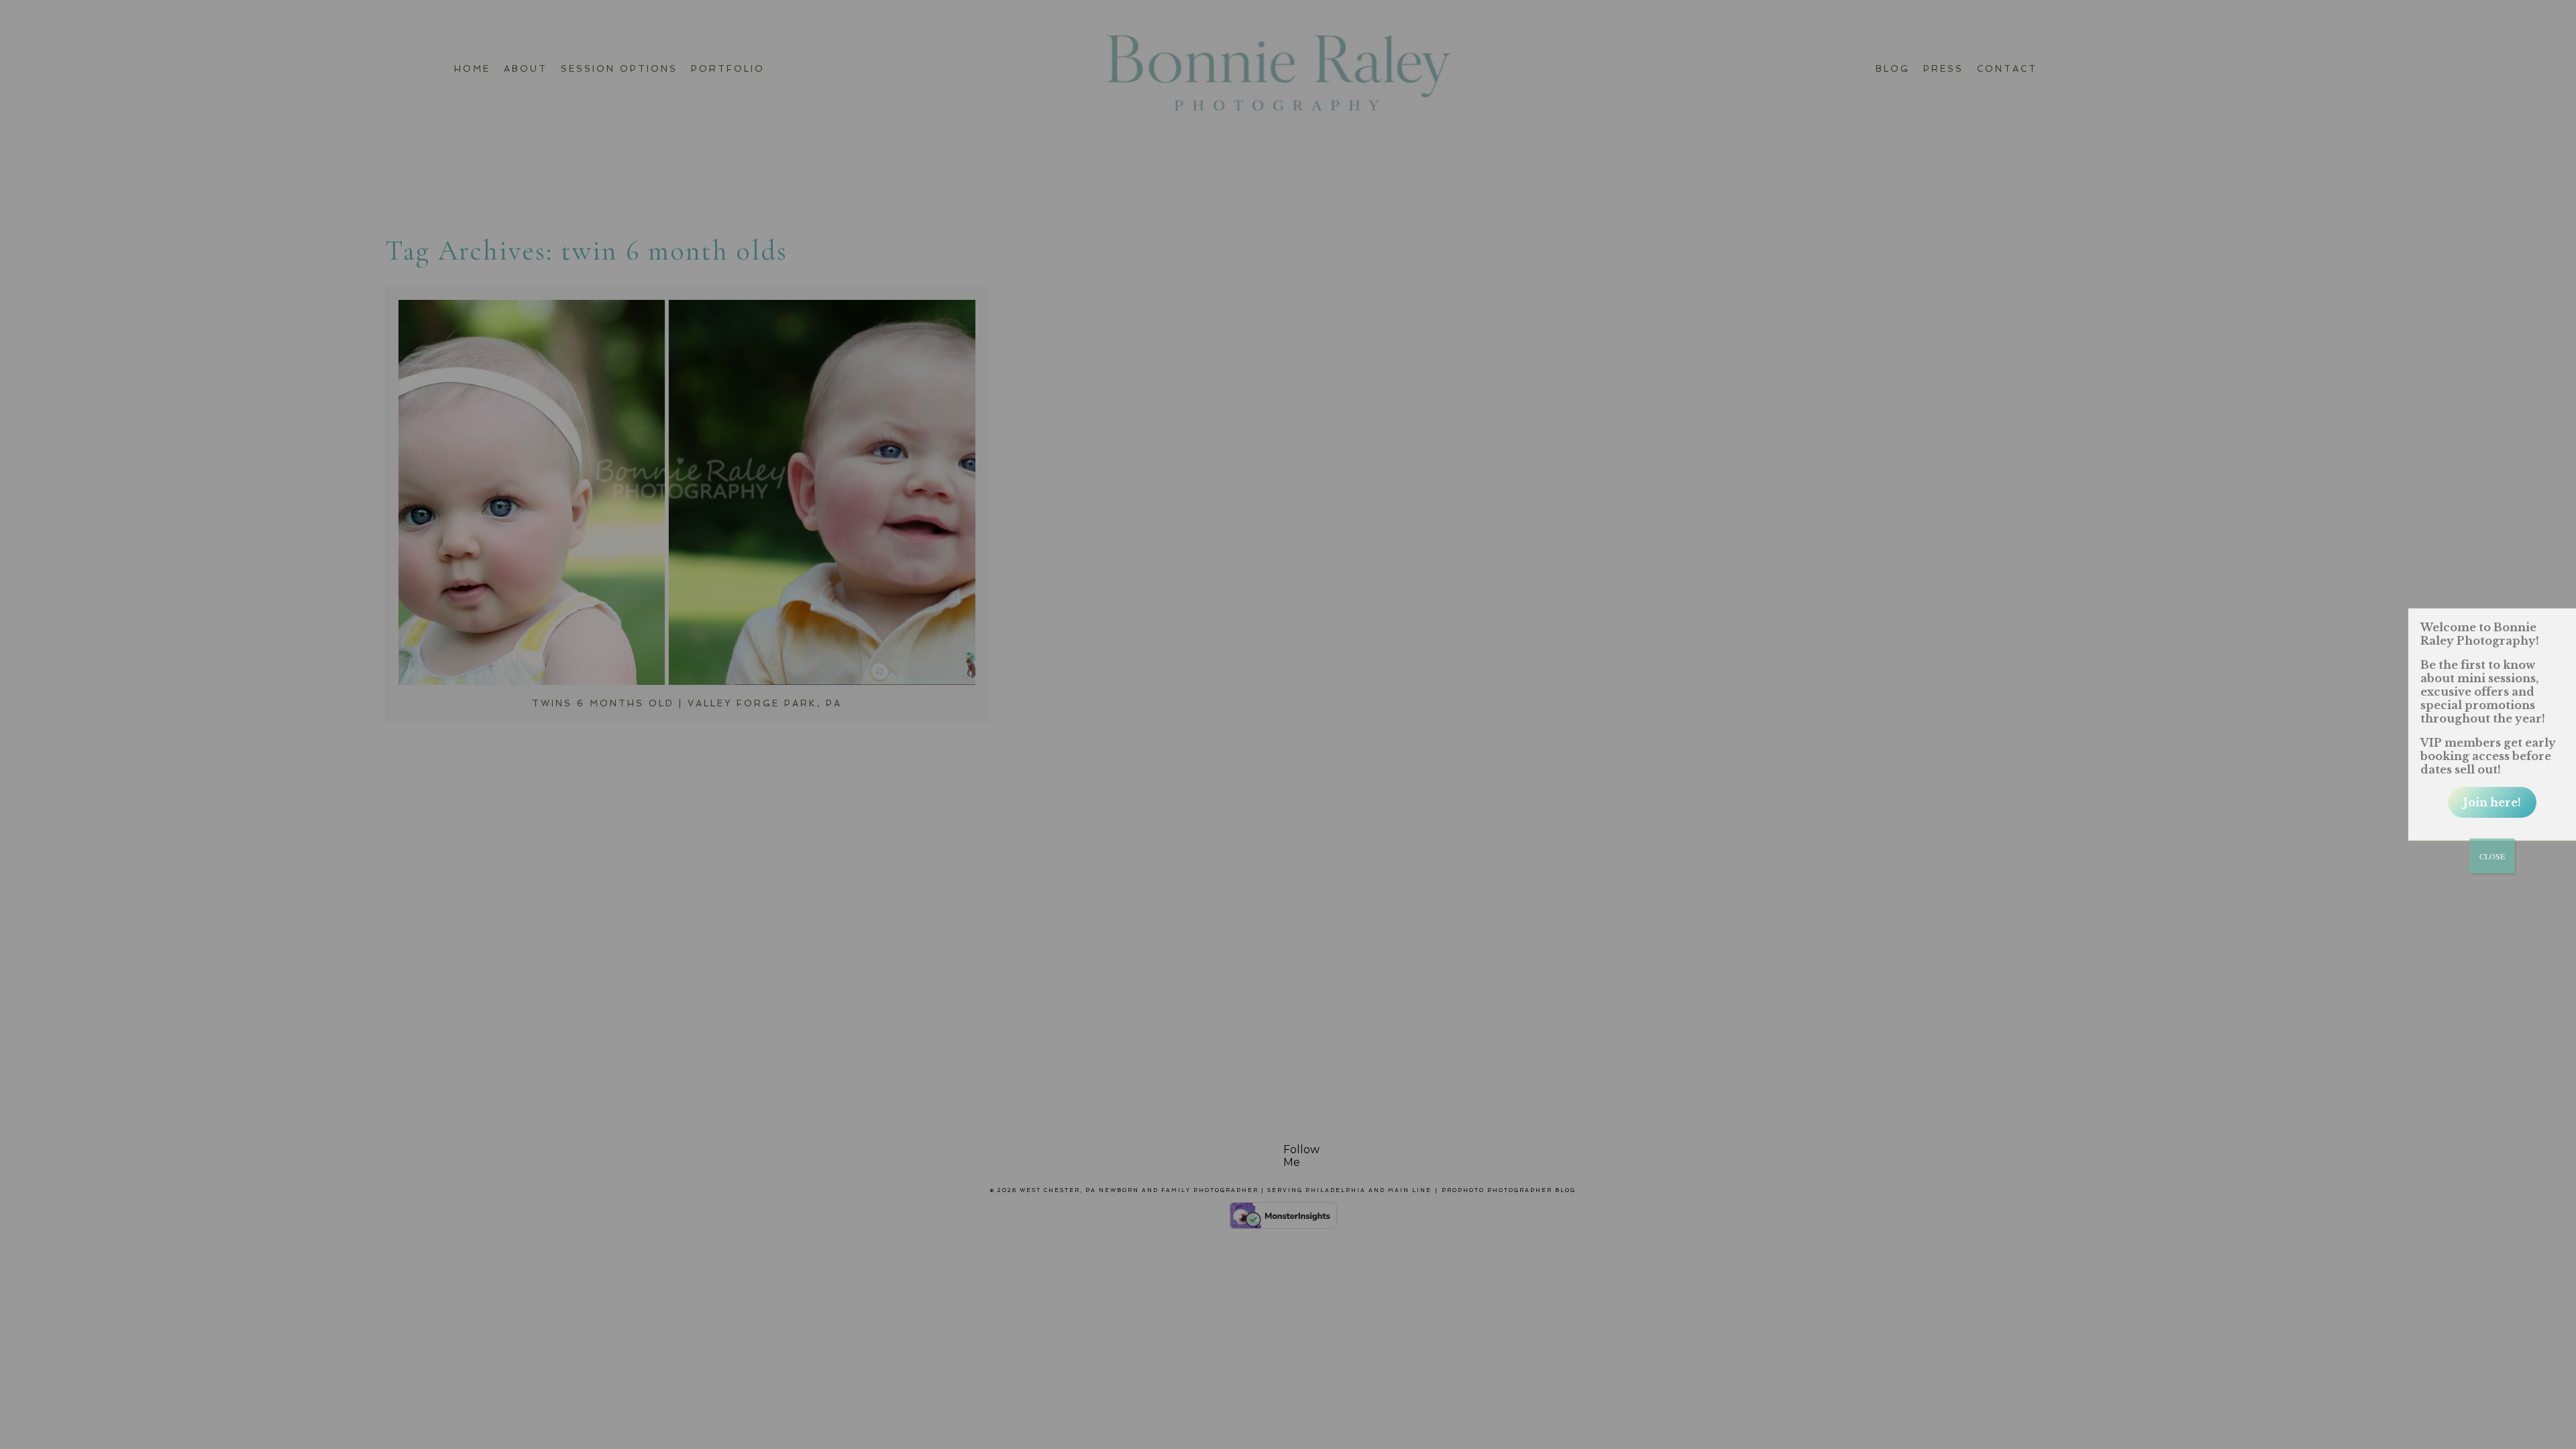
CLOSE (2492, 856)
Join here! (2492, 802)
